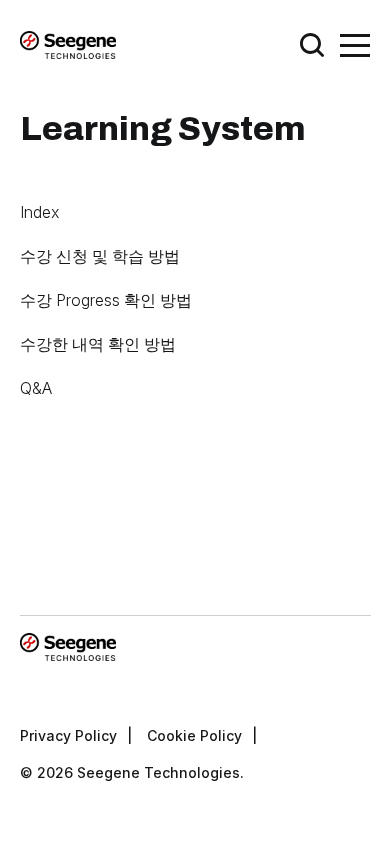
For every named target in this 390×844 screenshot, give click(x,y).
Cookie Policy (194, 735)
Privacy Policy (68, 735)
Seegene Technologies (158, 772)
